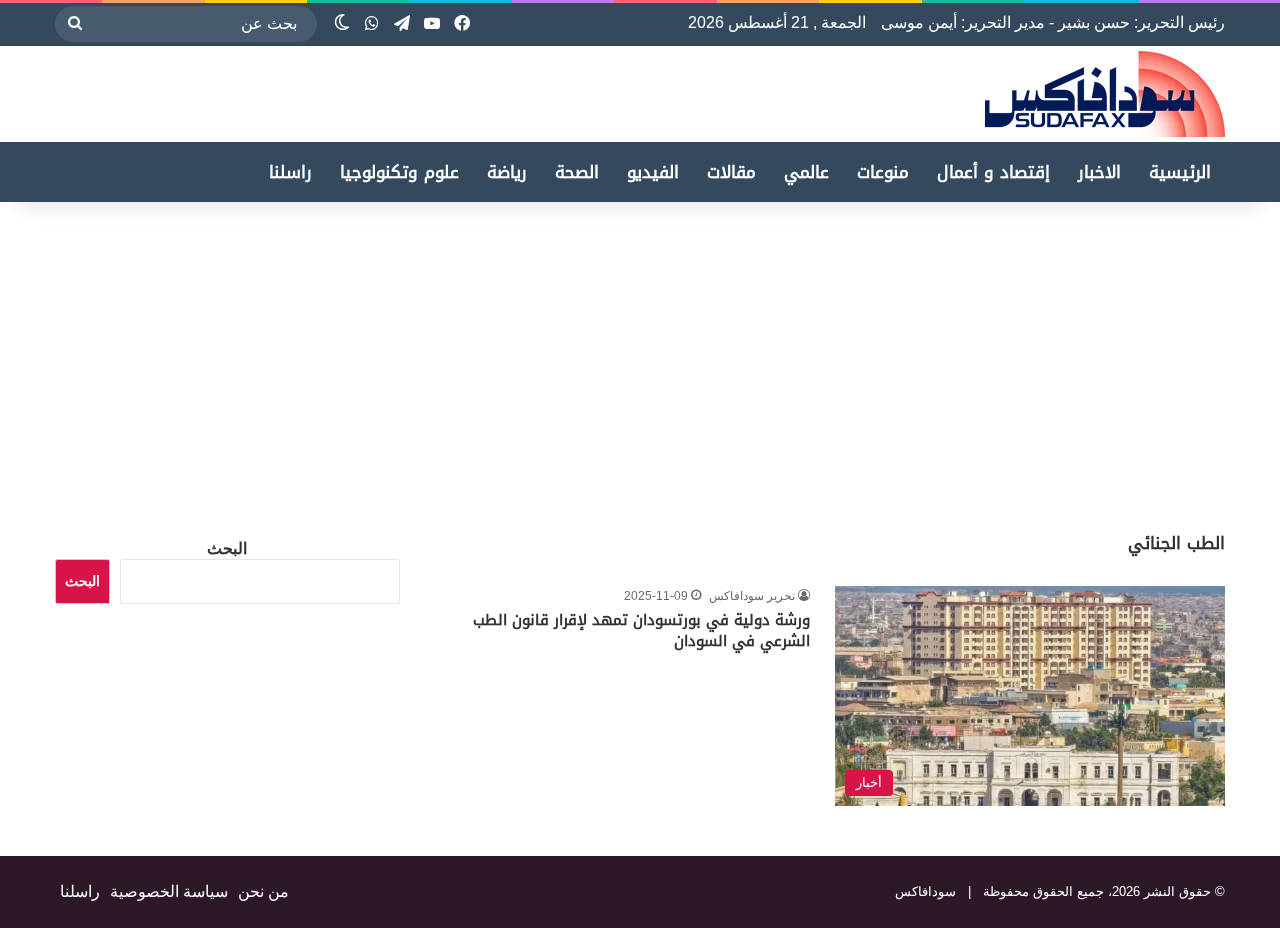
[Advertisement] (1112, 362)
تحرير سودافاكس (752, 596)
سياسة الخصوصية (169, 891)
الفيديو (653, 172)
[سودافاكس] (1105, 94)
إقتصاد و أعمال (993, 172)
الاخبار (1099, 172)
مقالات (731, 172)
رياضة (507, 172)
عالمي (806, 172)
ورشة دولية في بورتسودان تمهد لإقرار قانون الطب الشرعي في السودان (641, 630)
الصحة (577, 172)
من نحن (263, 891)
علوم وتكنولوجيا (399, 172)
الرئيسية (1180, 172)
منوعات (883, 172)
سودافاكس (925, 891)
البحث (227, 548)
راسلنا (290, 172)
